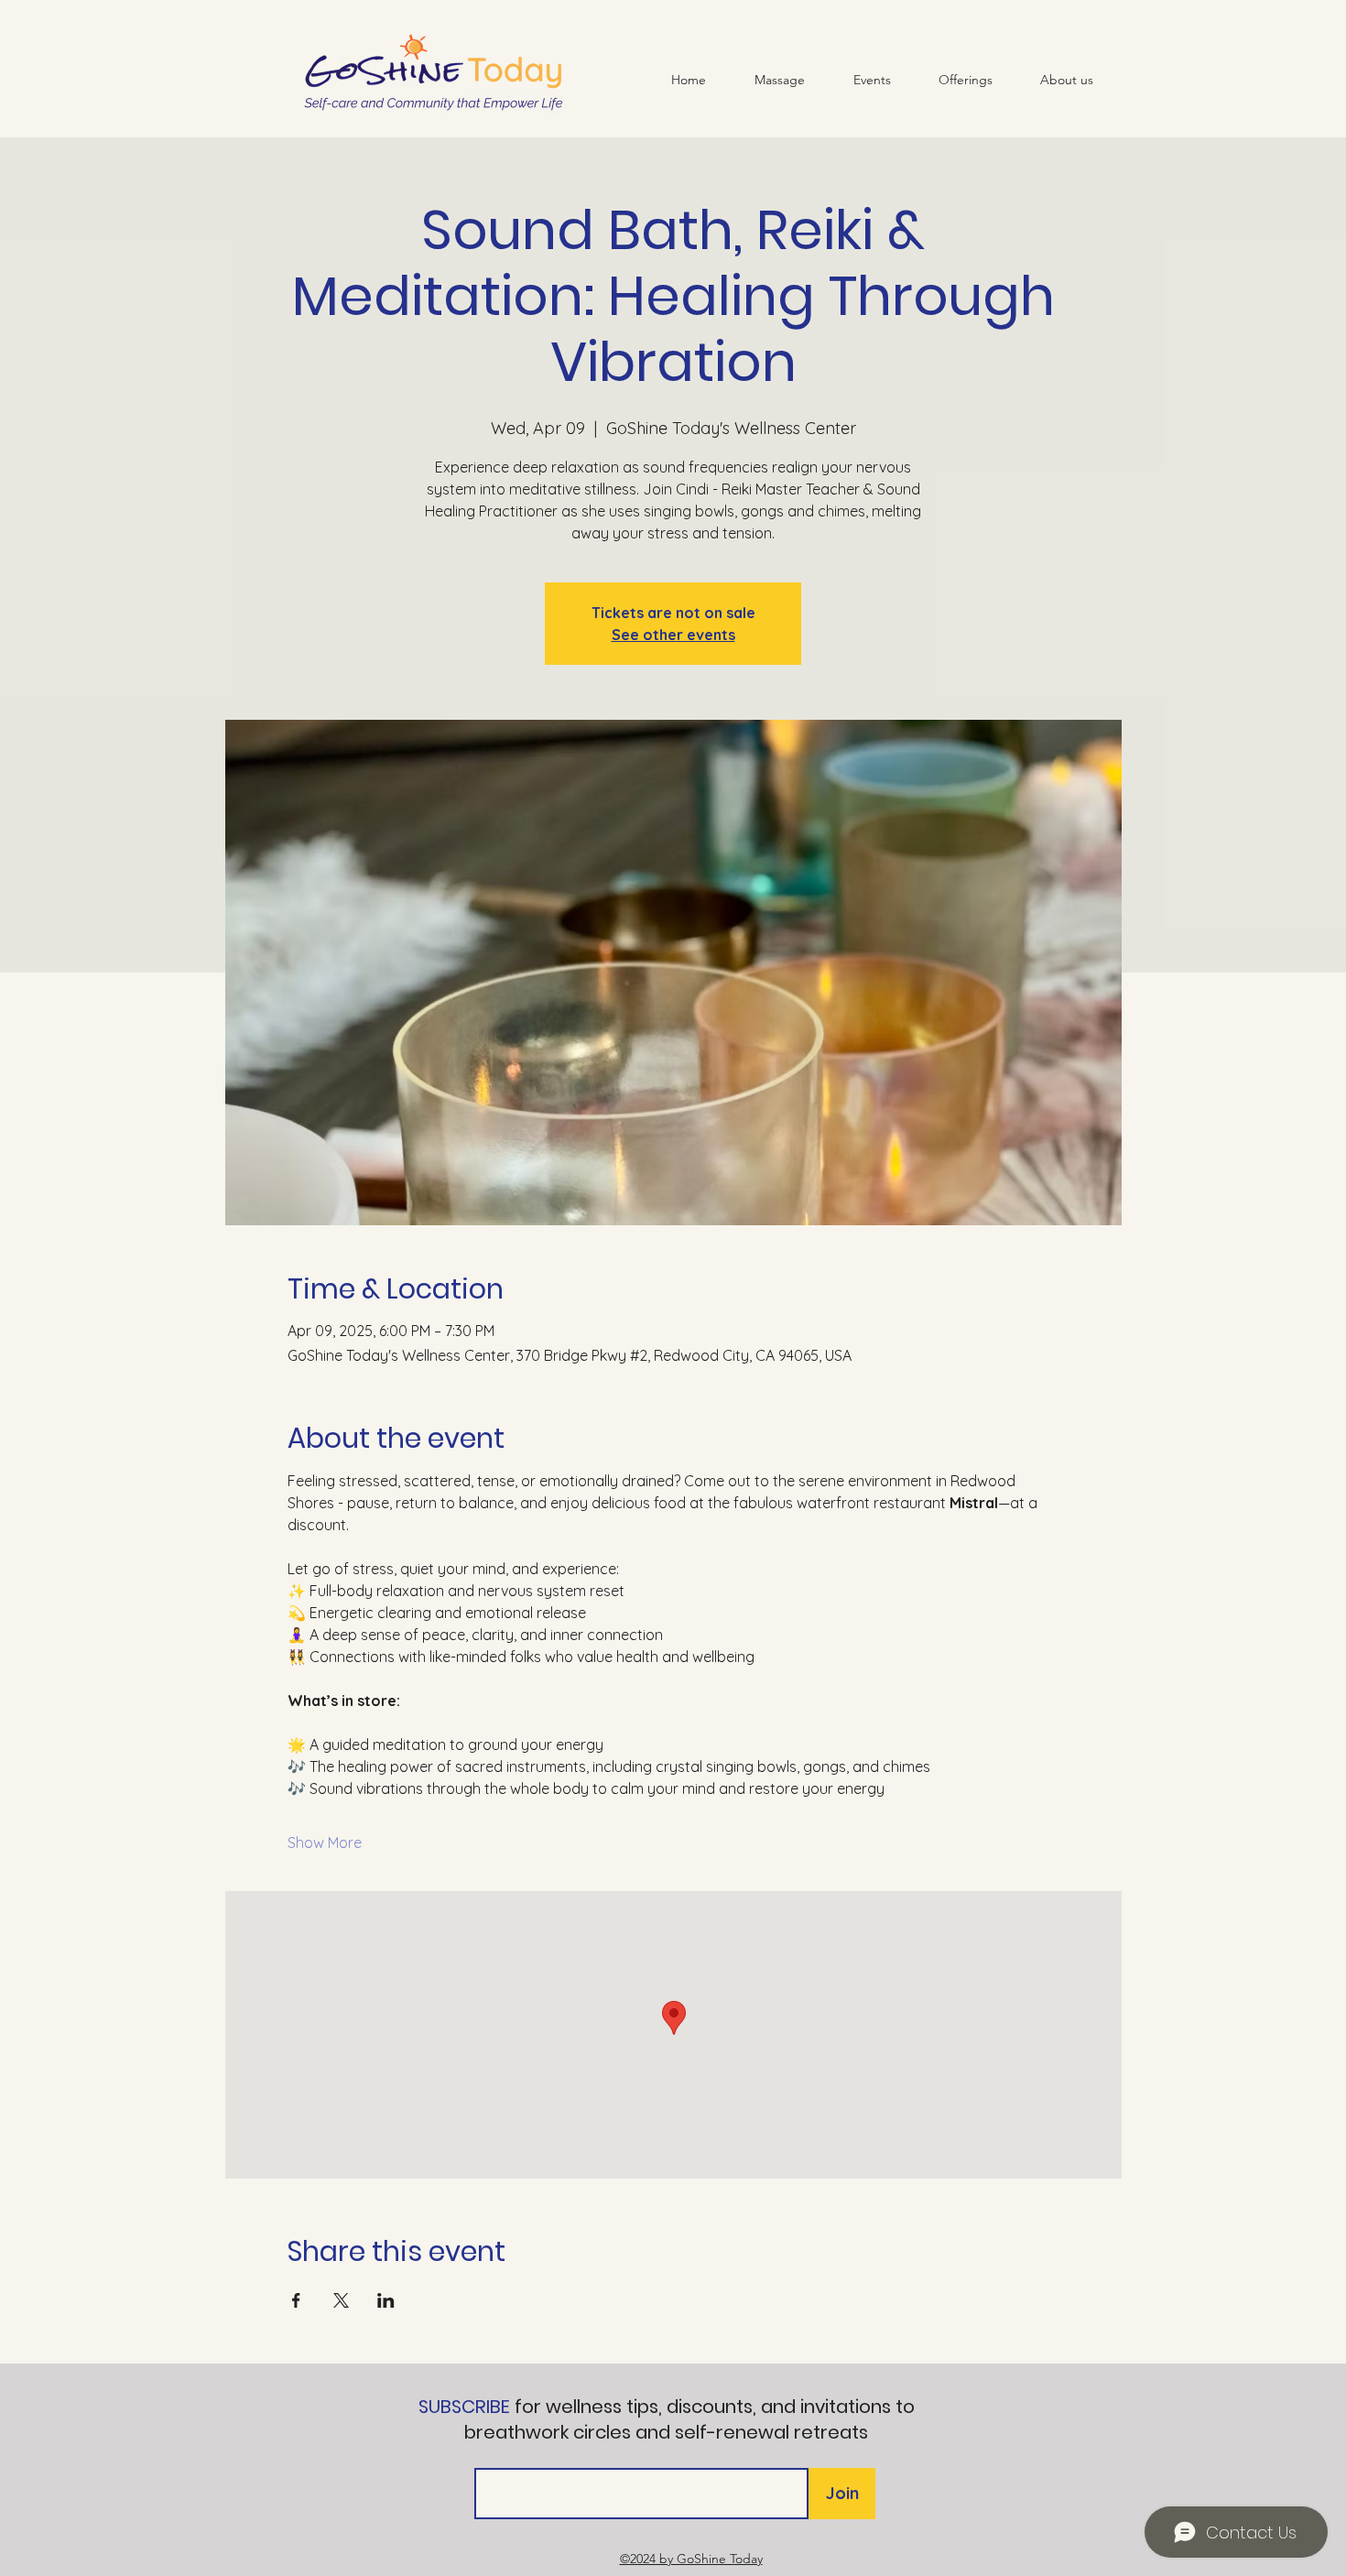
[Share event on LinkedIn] (386, 2300)
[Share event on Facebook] (296, 2300)
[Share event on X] (341, 2300)
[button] (966, 80)
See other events (673, 635)
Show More (325, 1842)
